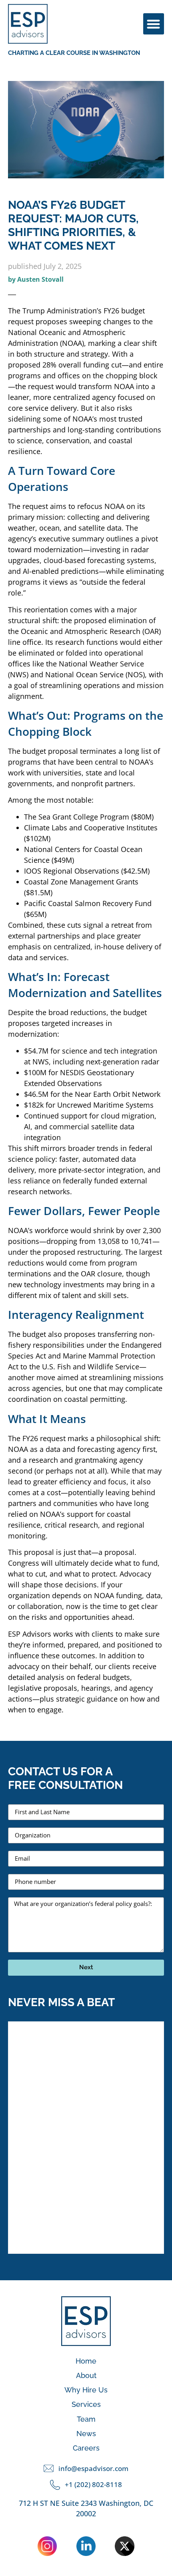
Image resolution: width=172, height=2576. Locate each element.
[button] (154, 24)
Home (86, 2361)
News (86, 2434)
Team (86, 2419)
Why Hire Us (86, 2390)
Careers (86, 2448)
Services (86, 2404)
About (86, 2375)
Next (86, 1967)
